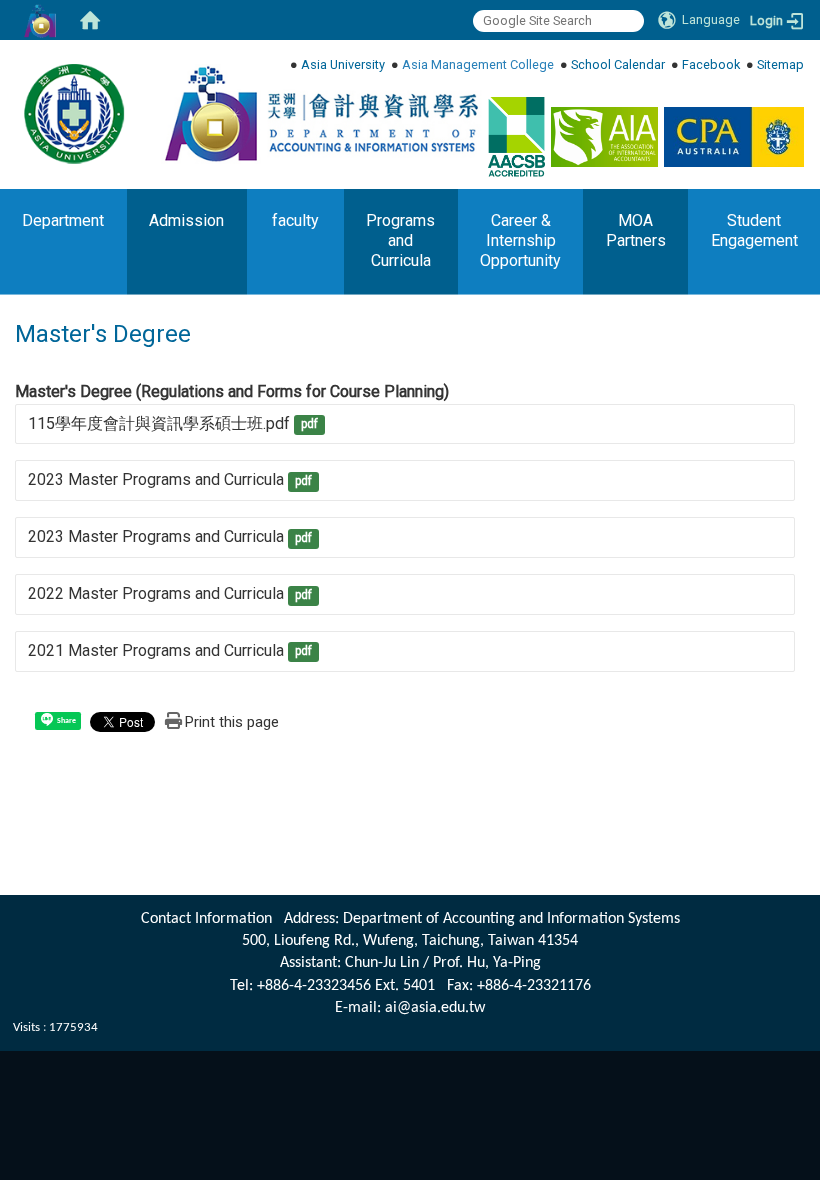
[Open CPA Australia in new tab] (734, 136)
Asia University (343, 64)
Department (63, 220)
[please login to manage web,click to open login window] (40, 20)
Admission (186, 220)
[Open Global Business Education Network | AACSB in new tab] (516, 136)
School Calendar (618, 64)
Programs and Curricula (400, 240)
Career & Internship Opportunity (520, 240)
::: (796, 64)
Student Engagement (754, 230)
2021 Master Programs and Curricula (156, 650)
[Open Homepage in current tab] (90, 20)
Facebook (711, 64)
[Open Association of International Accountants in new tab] (604, 136)
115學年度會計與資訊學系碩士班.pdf (159, 423)
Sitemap (780, 64)
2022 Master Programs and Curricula (156, 593)
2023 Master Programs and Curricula (156, 479)
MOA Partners (636, 230)
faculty (295, 220)
